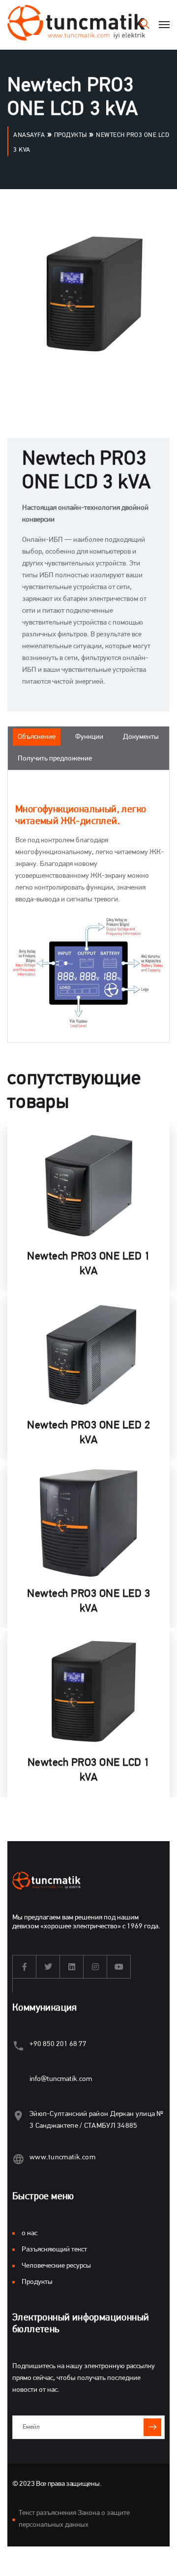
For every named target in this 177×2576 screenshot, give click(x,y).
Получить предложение (55, 759)
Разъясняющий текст (54, 2250)
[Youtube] (119, 1967)
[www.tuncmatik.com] (18, 2159)
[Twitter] (48, 1967)
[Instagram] (95, 1967)
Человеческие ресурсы (56, 2266)
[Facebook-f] (25, 1967)
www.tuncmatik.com (62, 2158)
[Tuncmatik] (76, 25)
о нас (29, 2233)
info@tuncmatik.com (61, 2079)
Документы (141, 737)
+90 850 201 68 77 (58, 2044)
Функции (89, 737)
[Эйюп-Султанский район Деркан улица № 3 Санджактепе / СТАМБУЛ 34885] (18, 2116)
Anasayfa (29, 135)
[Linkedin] (72, 1967)
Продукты (71, 135)
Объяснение (37, 737)
